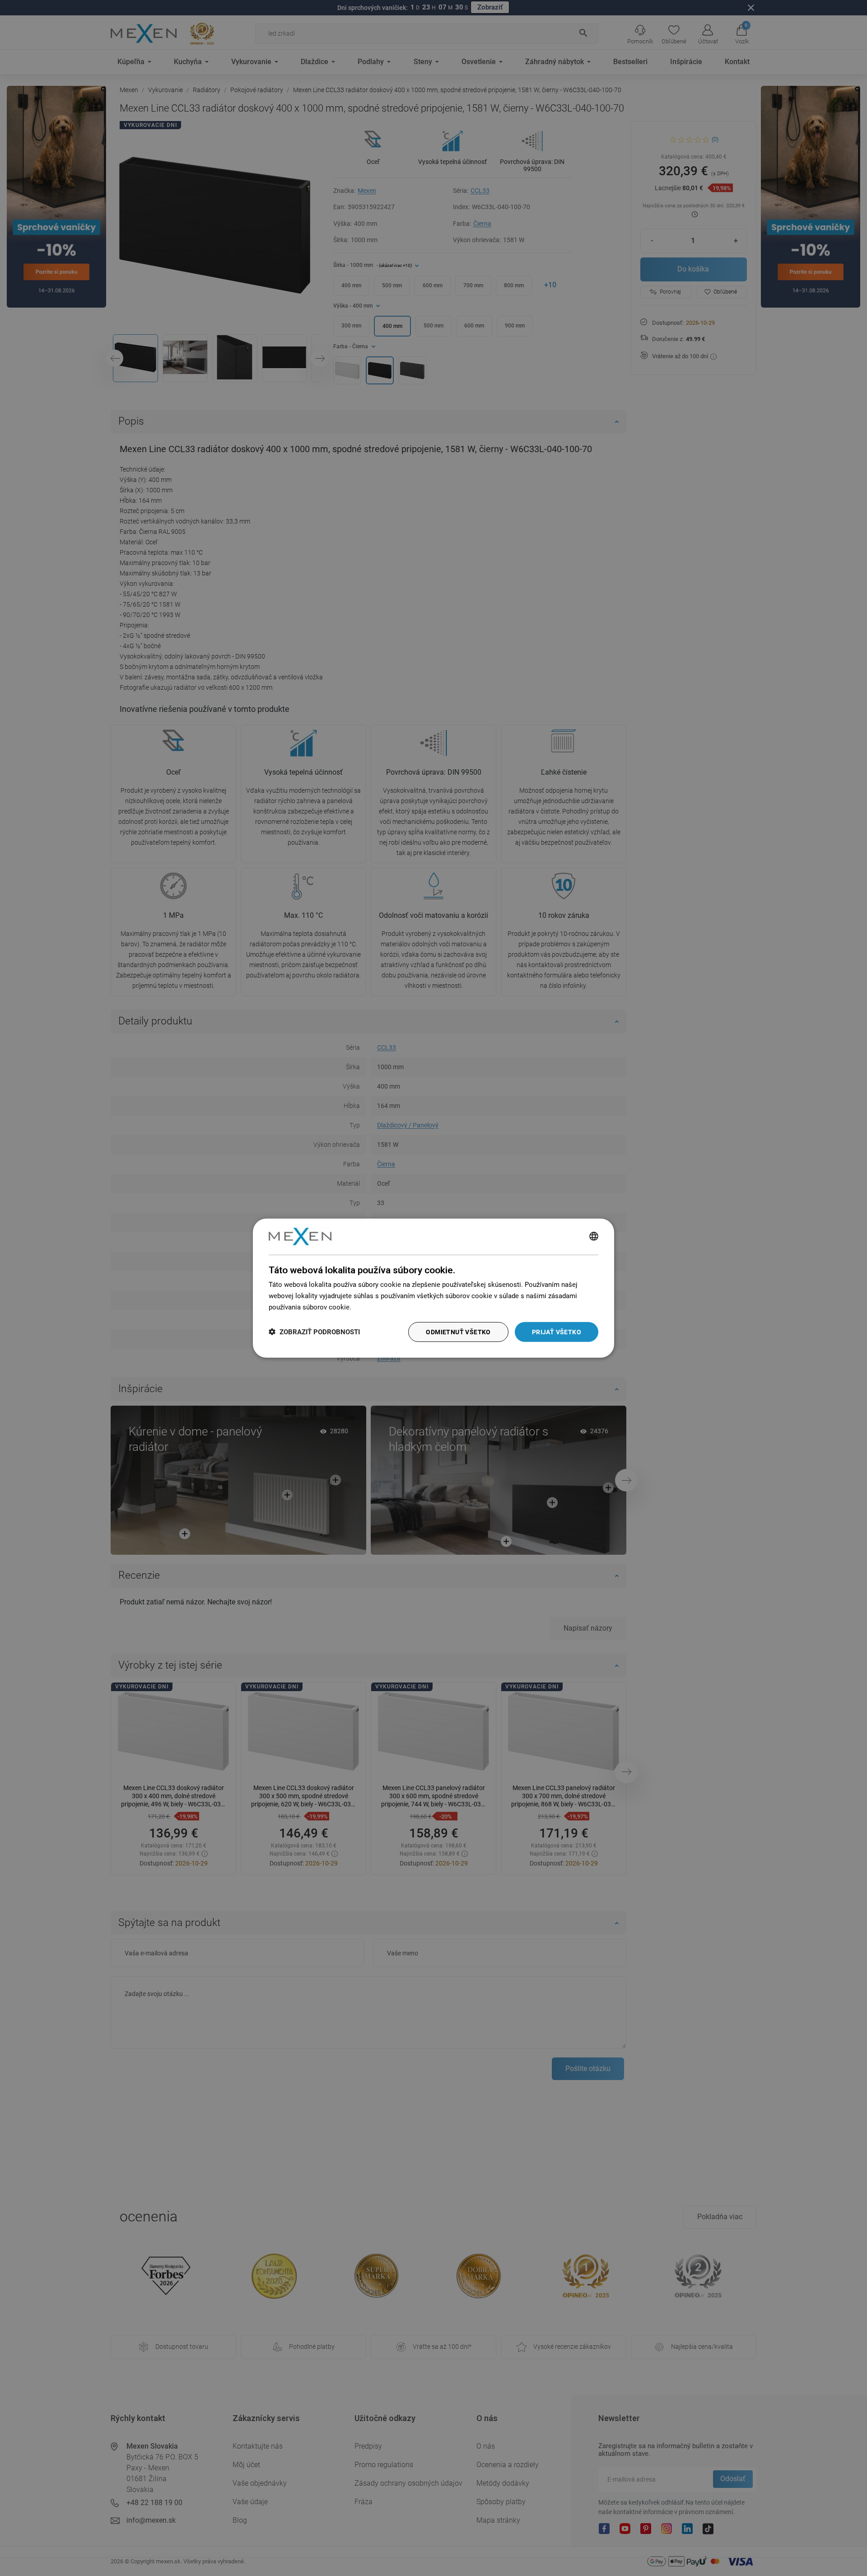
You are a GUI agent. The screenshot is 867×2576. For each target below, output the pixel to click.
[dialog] (433, 1288)
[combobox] (594, 1236)
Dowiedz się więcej (382, 1307)
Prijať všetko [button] (557, 1332)
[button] (314, 1332)
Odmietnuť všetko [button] (458, 1332)
